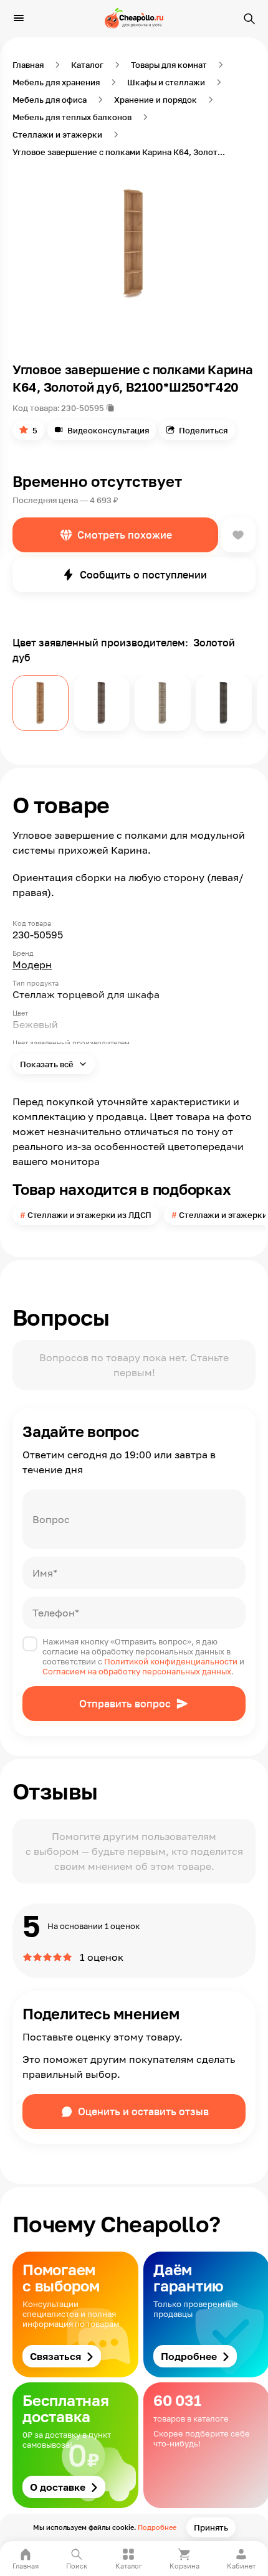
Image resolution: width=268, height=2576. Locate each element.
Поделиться (203, 430)
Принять (211, 2527)
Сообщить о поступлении (143, 575)
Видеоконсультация (108, 430)
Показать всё (48, 1064)
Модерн (32, 965)
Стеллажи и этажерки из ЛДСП (90, 1215)
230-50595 (83, 408)
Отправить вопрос (125, 1704)
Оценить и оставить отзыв (143, 2111)
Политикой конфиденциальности (171, 1661)
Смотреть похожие (125, 535)
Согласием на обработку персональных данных (137, 1671)
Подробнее (157, 2527)
